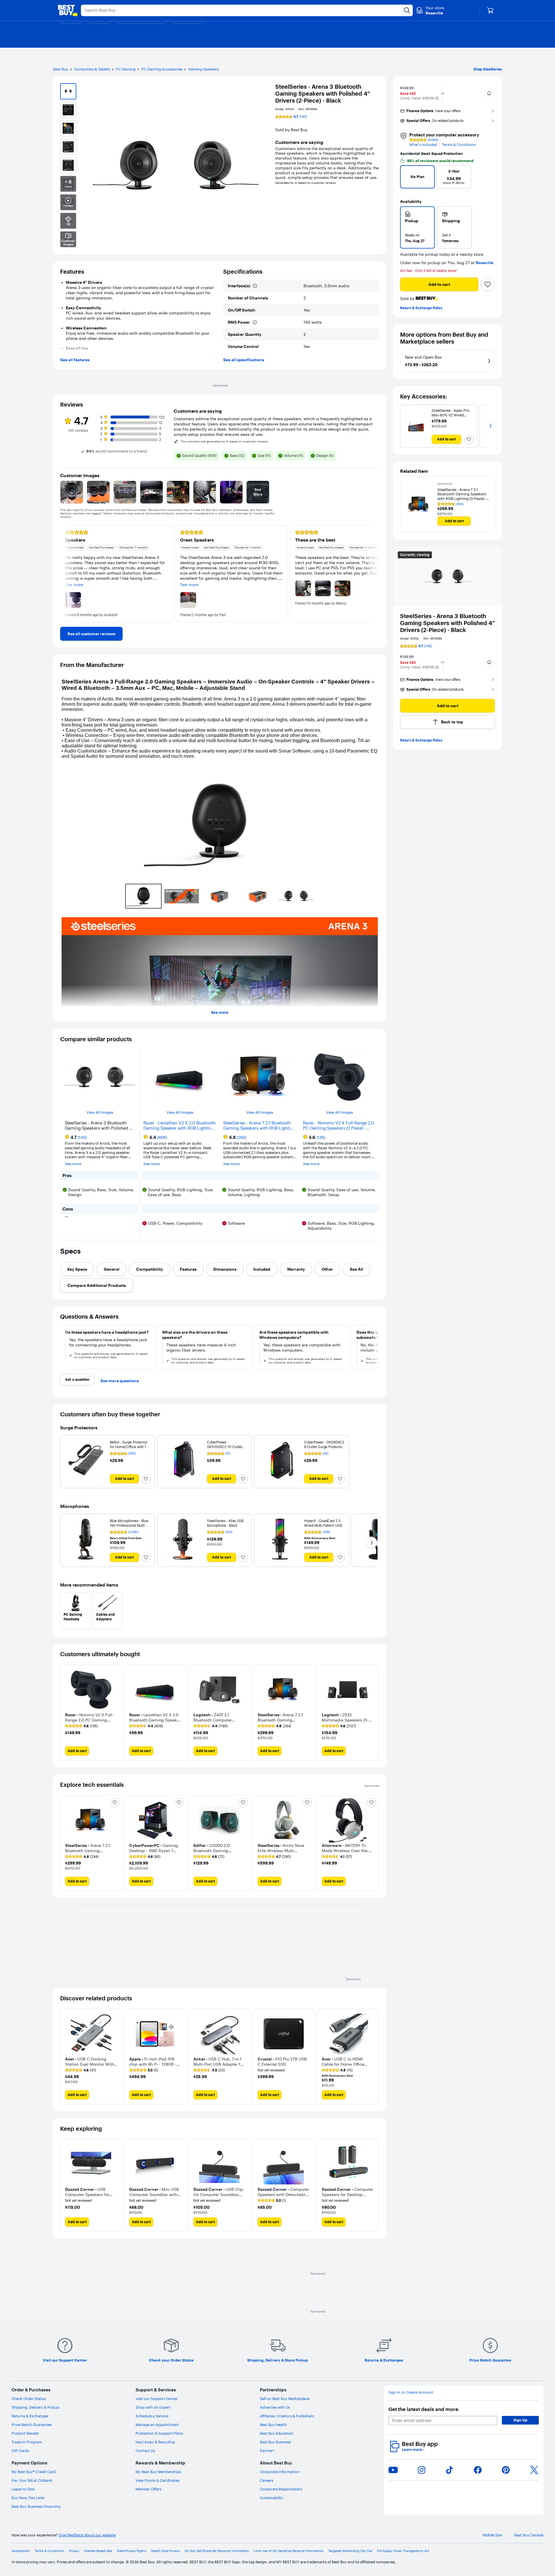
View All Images (100, 1112)
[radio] (417, 227)
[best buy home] (68, 10)
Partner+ (267, 2451)
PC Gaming (126, 69)
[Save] (488, 284)
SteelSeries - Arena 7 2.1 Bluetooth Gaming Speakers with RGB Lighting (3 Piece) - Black (259, 1126)
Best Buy (61, 69)
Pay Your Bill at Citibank (32, 2480)
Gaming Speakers (203, 69)
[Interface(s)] (255, 286)
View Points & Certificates (158, 2480)
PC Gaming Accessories (162, 69)
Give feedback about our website (87, 2535)
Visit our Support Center (157, 2399)
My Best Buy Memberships (158, 2472)
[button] (437, 98)
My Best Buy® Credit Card (34, 2472)
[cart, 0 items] (490, 10)
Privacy (74, 2551)
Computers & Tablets (92, 69)
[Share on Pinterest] (506, 2470)
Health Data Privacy (165, 2551)
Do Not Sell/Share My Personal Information (217, 2551)
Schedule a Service (152, 2416)
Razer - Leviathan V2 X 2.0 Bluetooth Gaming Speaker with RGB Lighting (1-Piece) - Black (180, 1126)
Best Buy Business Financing (36, 2506)
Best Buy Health (273, 2425)
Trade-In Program (27, 2442)
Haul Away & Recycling (155, 2442)
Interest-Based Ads (98, 2551)
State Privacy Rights (131, 2551)
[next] (488, 179)
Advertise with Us (275, 2407)
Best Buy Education (277, 2433)
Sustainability (272, 2498)
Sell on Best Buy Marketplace (285, 2399)
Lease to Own (23, 2489)
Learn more (413, 2450)
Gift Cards (20, 2451)
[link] (91, 634)
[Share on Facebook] (478, 2470)
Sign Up (520, 2420)
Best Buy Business (275, 2442)
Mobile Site (492, 2535)
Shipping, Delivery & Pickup (35, 2407)
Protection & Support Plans (159, 2433)
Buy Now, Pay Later (28, 2498)
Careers (267, 2480)
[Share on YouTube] (393, 2470)
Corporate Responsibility (281, 2489)
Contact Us (145, 2451)
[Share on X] (534, 2470)
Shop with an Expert (153, 2407)
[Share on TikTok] (449, 2470)
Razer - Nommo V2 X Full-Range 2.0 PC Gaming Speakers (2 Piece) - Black (338, 1126)
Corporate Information (280, 2472)
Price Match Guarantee (32, 2425)
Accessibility (21, 2551)
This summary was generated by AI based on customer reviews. (225, 442)
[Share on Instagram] (421, 2470)
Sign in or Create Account (411, 2392)
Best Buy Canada (529, 2535)
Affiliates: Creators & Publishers (287, 2416)
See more (220, 1012)
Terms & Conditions (459, 145)
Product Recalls (25, 2433)
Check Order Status (29, 2399)
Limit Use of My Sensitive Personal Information (289, 2551)
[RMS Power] (255, 322)
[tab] (77, 1269)
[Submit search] (407, 10)
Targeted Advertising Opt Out (350, 2551)
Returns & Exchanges (30, 2416)
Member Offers (148, 2489)
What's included (423, 145)
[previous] (407, 179)
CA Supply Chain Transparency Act (403, 2551)
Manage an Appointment (157, 2425)
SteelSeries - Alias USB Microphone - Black (225, 1523)
